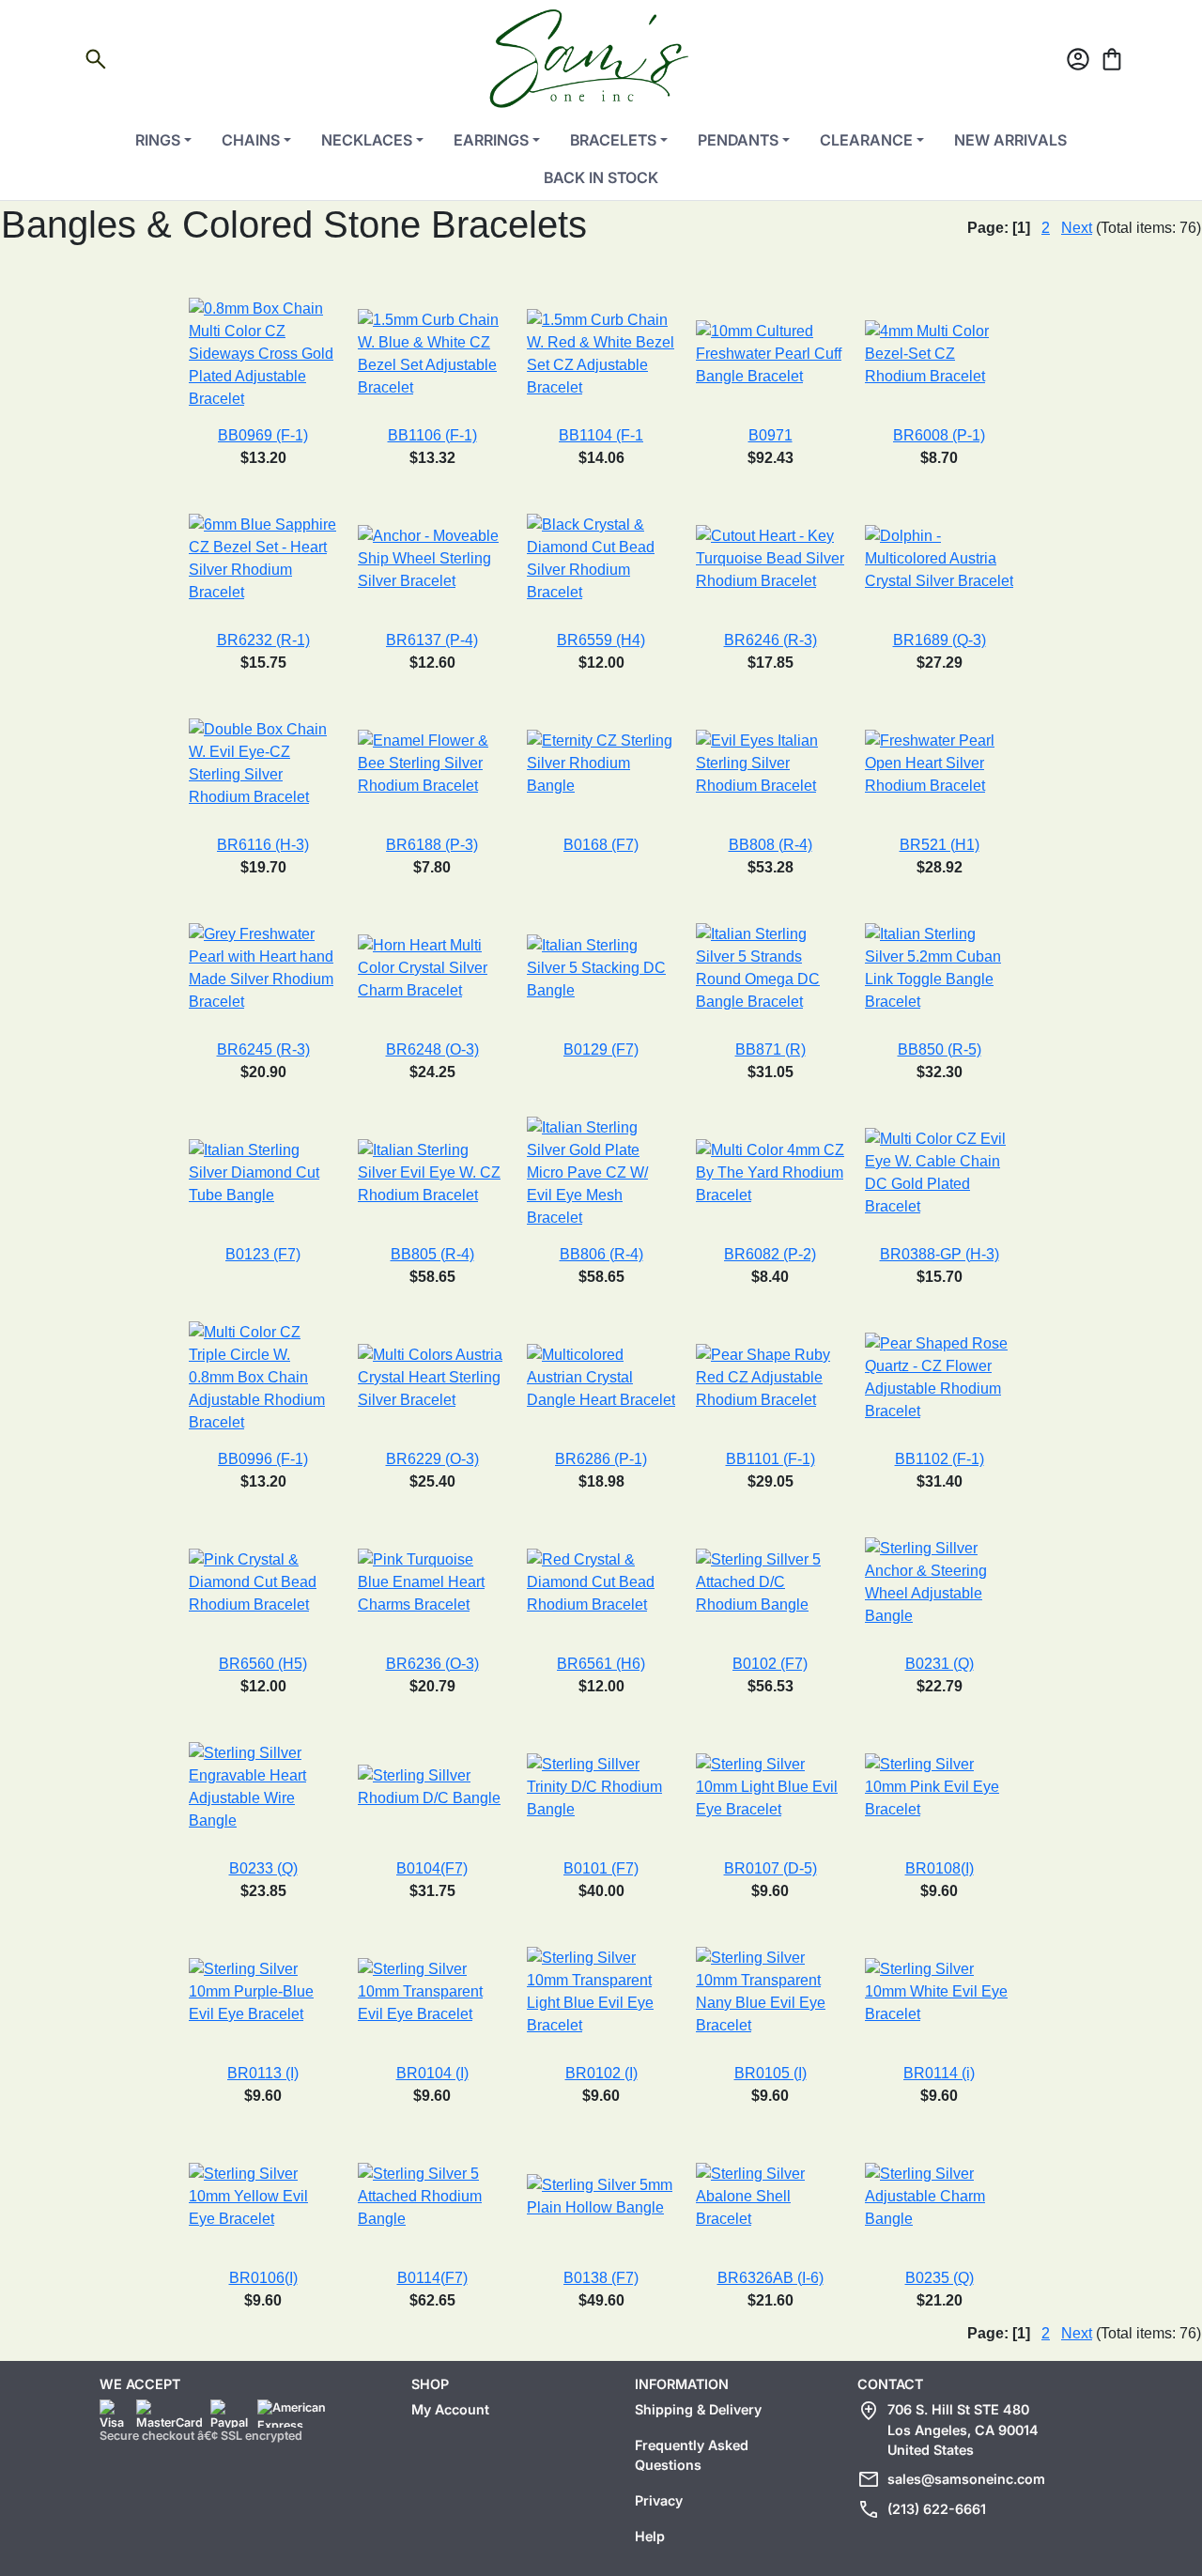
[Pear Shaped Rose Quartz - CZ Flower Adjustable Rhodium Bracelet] (939, 1376)
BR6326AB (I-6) (771, 2278)
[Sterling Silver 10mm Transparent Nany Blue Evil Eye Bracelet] (770, 1990)
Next (1077, 228)
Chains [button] (251, 140)
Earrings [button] (491, 140)
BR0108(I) (940, 1868)
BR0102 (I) (601, 2073)
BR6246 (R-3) (771, 640)
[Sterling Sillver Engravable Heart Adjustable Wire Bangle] (263, 1786)
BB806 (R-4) (601, 1254)
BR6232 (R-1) (263, 640)
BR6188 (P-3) (432, 845)
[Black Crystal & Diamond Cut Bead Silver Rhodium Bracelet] (601, 557)
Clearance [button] (866, 140)
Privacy (659, 2500)
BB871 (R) (771, 1049)
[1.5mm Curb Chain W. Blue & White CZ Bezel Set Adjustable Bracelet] (432, 353)
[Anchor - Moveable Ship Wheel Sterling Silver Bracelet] (432, 557)
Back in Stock (601, 177)
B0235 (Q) (940, 2278)
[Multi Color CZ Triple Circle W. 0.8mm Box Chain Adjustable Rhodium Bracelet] (263, 1376)
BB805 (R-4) (432, 1254)
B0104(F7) (432, 1868)
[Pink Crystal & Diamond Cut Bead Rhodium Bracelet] (263, 1581)
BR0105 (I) (771, 2073)
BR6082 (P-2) (770, 1254)
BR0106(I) (263, 2278)
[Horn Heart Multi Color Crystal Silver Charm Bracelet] (432, 967)
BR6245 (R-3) (263, 1049)
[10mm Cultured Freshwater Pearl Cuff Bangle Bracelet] (770, 353)
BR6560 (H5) (263, 1664)
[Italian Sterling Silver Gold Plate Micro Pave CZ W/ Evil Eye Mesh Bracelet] (601, 1172)
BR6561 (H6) (601, 1664)
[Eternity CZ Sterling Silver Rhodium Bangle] (601, 762)
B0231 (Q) (940, 1664)
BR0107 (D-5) (771, 1868)
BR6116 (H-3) (263, 845)
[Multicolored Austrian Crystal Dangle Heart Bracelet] (601, 1376)
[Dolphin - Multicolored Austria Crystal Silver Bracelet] (939, 557)
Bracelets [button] (613, 140)
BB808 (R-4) (771, 845)
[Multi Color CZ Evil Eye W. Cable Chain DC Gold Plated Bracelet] (939, 1172)
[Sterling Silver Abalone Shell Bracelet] (770, 2195)
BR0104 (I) (432, 2073)
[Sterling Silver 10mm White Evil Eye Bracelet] (939, 1990)
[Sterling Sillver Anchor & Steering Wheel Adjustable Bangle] (939, 1581)
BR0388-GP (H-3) (940, 1254)
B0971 (771, 435)
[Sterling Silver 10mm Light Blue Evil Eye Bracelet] (770, 1786)
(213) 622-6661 (937, 2509)
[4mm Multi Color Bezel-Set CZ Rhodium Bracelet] (939, 353)
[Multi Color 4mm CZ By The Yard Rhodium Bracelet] (770, 1172)
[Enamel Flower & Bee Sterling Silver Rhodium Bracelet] (432, 762)
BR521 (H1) (940, 845)
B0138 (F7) (601, 2278)
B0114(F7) (432, 2278)
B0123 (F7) (263, 1254)
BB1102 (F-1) (940, 1459)
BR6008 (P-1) (939, 435)
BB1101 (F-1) (771, 1459)
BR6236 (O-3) (432, 1664)
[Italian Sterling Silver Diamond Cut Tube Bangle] (263, 1172)
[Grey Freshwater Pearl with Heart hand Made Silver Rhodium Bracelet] (263, 967)
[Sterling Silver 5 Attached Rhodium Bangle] (432, 2195)
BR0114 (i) (939, 2073)
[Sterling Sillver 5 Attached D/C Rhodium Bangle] (770, 1581)
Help (650, 2536)
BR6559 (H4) (601, 640)
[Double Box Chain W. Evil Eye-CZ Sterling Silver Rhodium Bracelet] (263, 762)
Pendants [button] (738, 140)
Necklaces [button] (367, 140)
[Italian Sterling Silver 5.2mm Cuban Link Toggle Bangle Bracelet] (939, 967)
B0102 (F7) (770, 1664)
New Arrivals (1010, 140)
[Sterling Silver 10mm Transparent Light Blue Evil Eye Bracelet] (601, 1990)
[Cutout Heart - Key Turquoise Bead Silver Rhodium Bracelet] (770, 557)
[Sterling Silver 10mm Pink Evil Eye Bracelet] (939, 1786)
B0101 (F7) (601, 1868)
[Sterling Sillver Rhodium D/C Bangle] (432, 1786)
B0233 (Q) (263, 1868)
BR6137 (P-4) (432, 640)
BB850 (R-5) (940, 1049)
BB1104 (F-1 (601, 435)
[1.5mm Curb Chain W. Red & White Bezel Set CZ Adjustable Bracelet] (601, 353)
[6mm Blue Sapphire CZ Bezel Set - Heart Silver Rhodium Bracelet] (263, 557)
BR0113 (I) (263, 2073)
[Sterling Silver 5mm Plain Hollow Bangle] (601, 2195)
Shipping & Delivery (698, 2409)
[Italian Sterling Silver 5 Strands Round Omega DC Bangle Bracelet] (770, 967)
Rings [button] (158, 140)
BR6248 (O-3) (432, 1049)
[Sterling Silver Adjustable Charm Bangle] (939, 2195)
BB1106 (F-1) (432, 435)
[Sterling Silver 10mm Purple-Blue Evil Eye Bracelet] (263, 1990)
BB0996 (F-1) (263, 1459)
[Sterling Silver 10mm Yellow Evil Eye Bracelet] (263, 2195)
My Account (450, 2409)
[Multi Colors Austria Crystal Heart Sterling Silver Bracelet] (432, 1376)
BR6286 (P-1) (601, 1459)
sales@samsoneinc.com (966, 2479)
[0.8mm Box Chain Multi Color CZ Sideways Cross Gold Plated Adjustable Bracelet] (263, 353)
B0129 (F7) (601, 1049)
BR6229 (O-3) (432, 1459)
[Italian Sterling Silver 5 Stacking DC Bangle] (601, 967)
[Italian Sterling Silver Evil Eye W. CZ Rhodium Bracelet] (432, 1172)
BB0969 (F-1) (263, 435)
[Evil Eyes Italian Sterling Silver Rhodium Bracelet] (770, 762)
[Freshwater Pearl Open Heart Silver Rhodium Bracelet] (939, 762)
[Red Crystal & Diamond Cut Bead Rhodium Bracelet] (601, 1581)
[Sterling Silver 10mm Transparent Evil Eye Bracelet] (432, 1990)
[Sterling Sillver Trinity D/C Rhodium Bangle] (601, 1786)
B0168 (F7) (601, 845)
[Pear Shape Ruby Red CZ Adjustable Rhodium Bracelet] (770, 1376)
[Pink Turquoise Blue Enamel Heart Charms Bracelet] (432, 1581)
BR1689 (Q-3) (940, 640)
